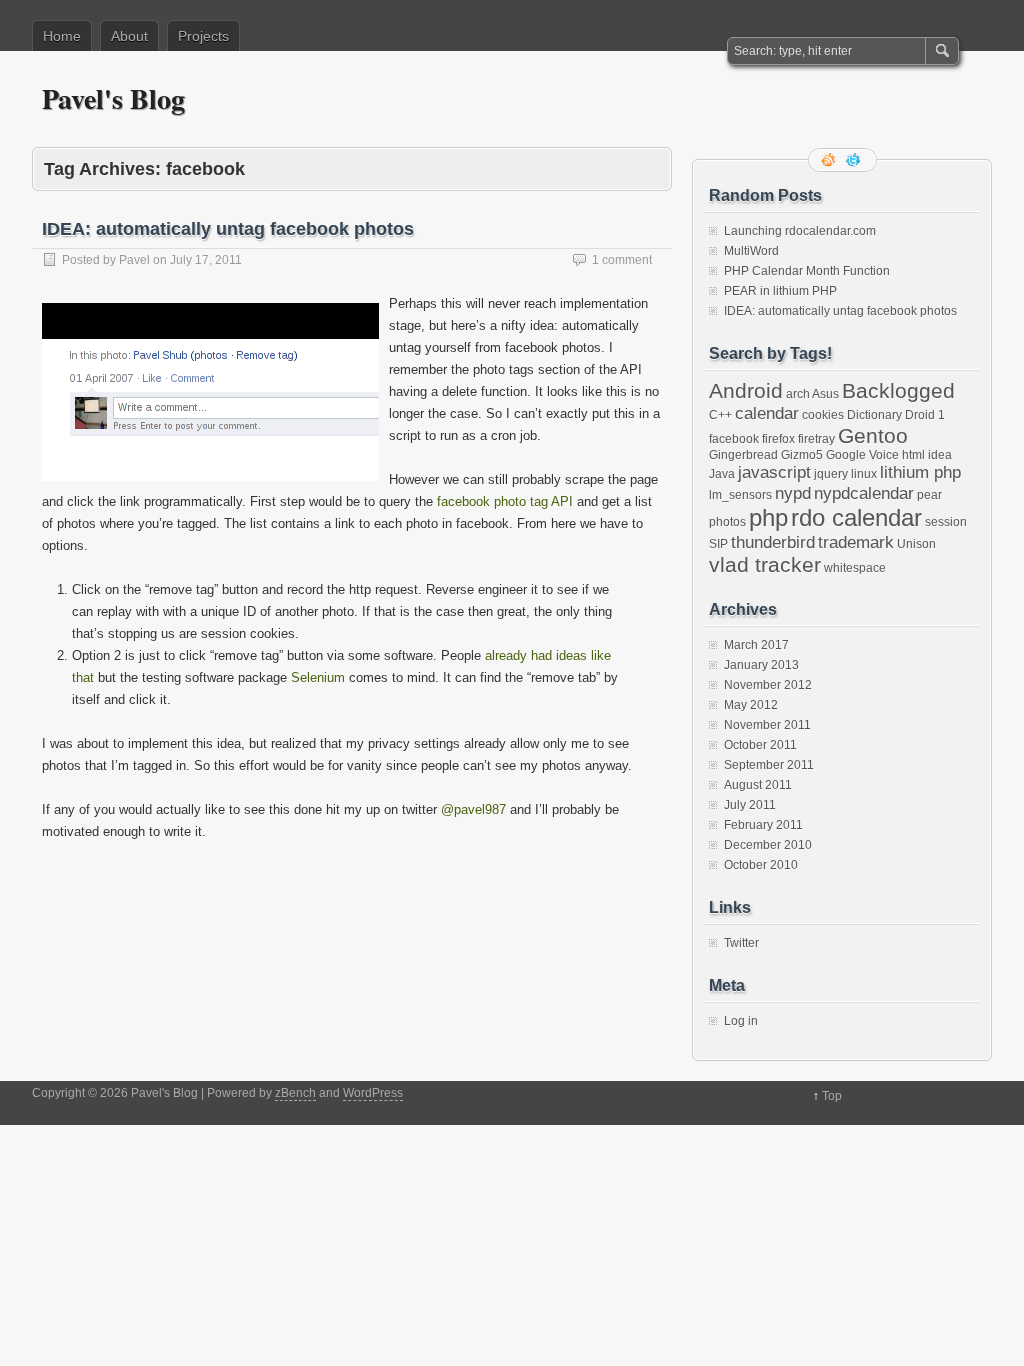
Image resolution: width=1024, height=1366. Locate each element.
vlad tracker (765, 564)
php (768, 517)
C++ (720, 415)
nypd (793, 493)
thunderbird (773, 542)
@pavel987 (473, 809)
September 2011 (769, 765)
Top (832, 1096)
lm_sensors (740, 495)
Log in (741, 1021)
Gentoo (873, 435)
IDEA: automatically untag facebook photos (228, 229)
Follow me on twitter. (855, 160)
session (946, 522)
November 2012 (768, 685)
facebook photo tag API (505, 501)
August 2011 (758, 785)
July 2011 (750, 805)
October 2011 (760, 745)
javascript (774, 472)
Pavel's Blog (113, 98)
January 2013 (761, 665)
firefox (778, 439)
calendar (767, 413)
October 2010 (761, 865)
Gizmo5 (802, 455)
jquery (831, 474)
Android (746, 390)
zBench (295, 1093)
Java (722, 474)
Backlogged (898, 390)
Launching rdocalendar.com (800, 231)
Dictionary (874, 415)
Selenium (318, 677)
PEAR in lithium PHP (780, 291)
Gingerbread (743, 455)
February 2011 (763, 825)
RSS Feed (830, 160)
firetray (816, 439)
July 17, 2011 (206, 260)
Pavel (134, 260)
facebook (734, 439)
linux (864, 474)
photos (727, 522)
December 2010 (768, 845)
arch (798, 394)
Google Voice (862, 455)
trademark (856, 542)
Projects (203, 36)
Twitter (741, 943)
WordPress (373, 1093)
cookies (823, 415)
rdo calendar (856, 517)
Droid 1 (925, 415)
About (129, 36)
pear (929, 495)
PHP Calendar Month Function (807, 271)
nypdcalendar (864, 493)
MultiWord (751, 251)
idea (940, 455)
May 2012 (751, 705)
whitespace (855, 568)
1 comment (622, 260)
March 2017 (756, 645)
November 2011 (767, 725)
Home (62, 36)
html (913, 455)
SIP (718, 544)
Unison (916, 544)
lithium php (920, 472)
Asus (825, 394)
